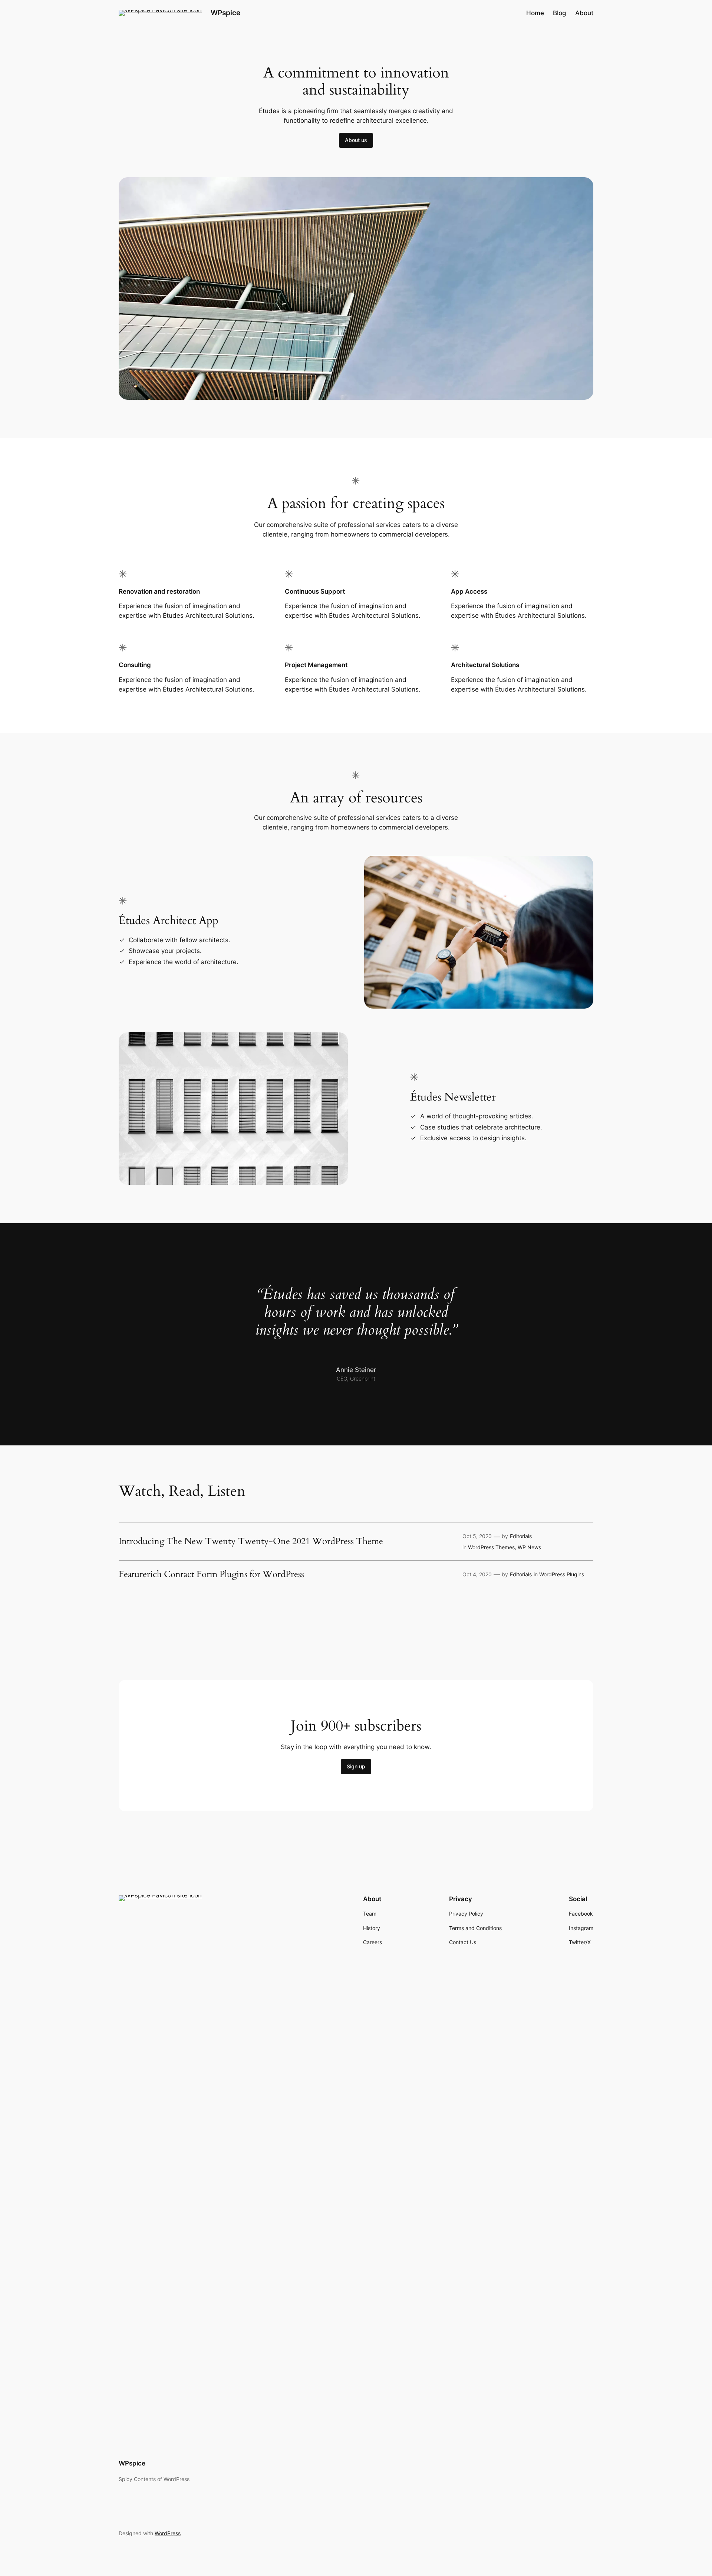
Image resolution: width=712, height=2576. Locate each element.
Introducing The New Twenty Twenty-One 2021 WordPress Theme (251, 1541)
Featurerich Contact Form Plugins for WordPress (211, 1574)
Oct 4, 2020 (477, 1574)
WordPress (168, 2533)
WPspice (225, 13)
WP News (529, 1547)
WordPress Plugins (562, 1574)
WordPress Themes (491, 1547)
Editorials (521, 1536)
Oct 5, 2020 (477, 1536)
